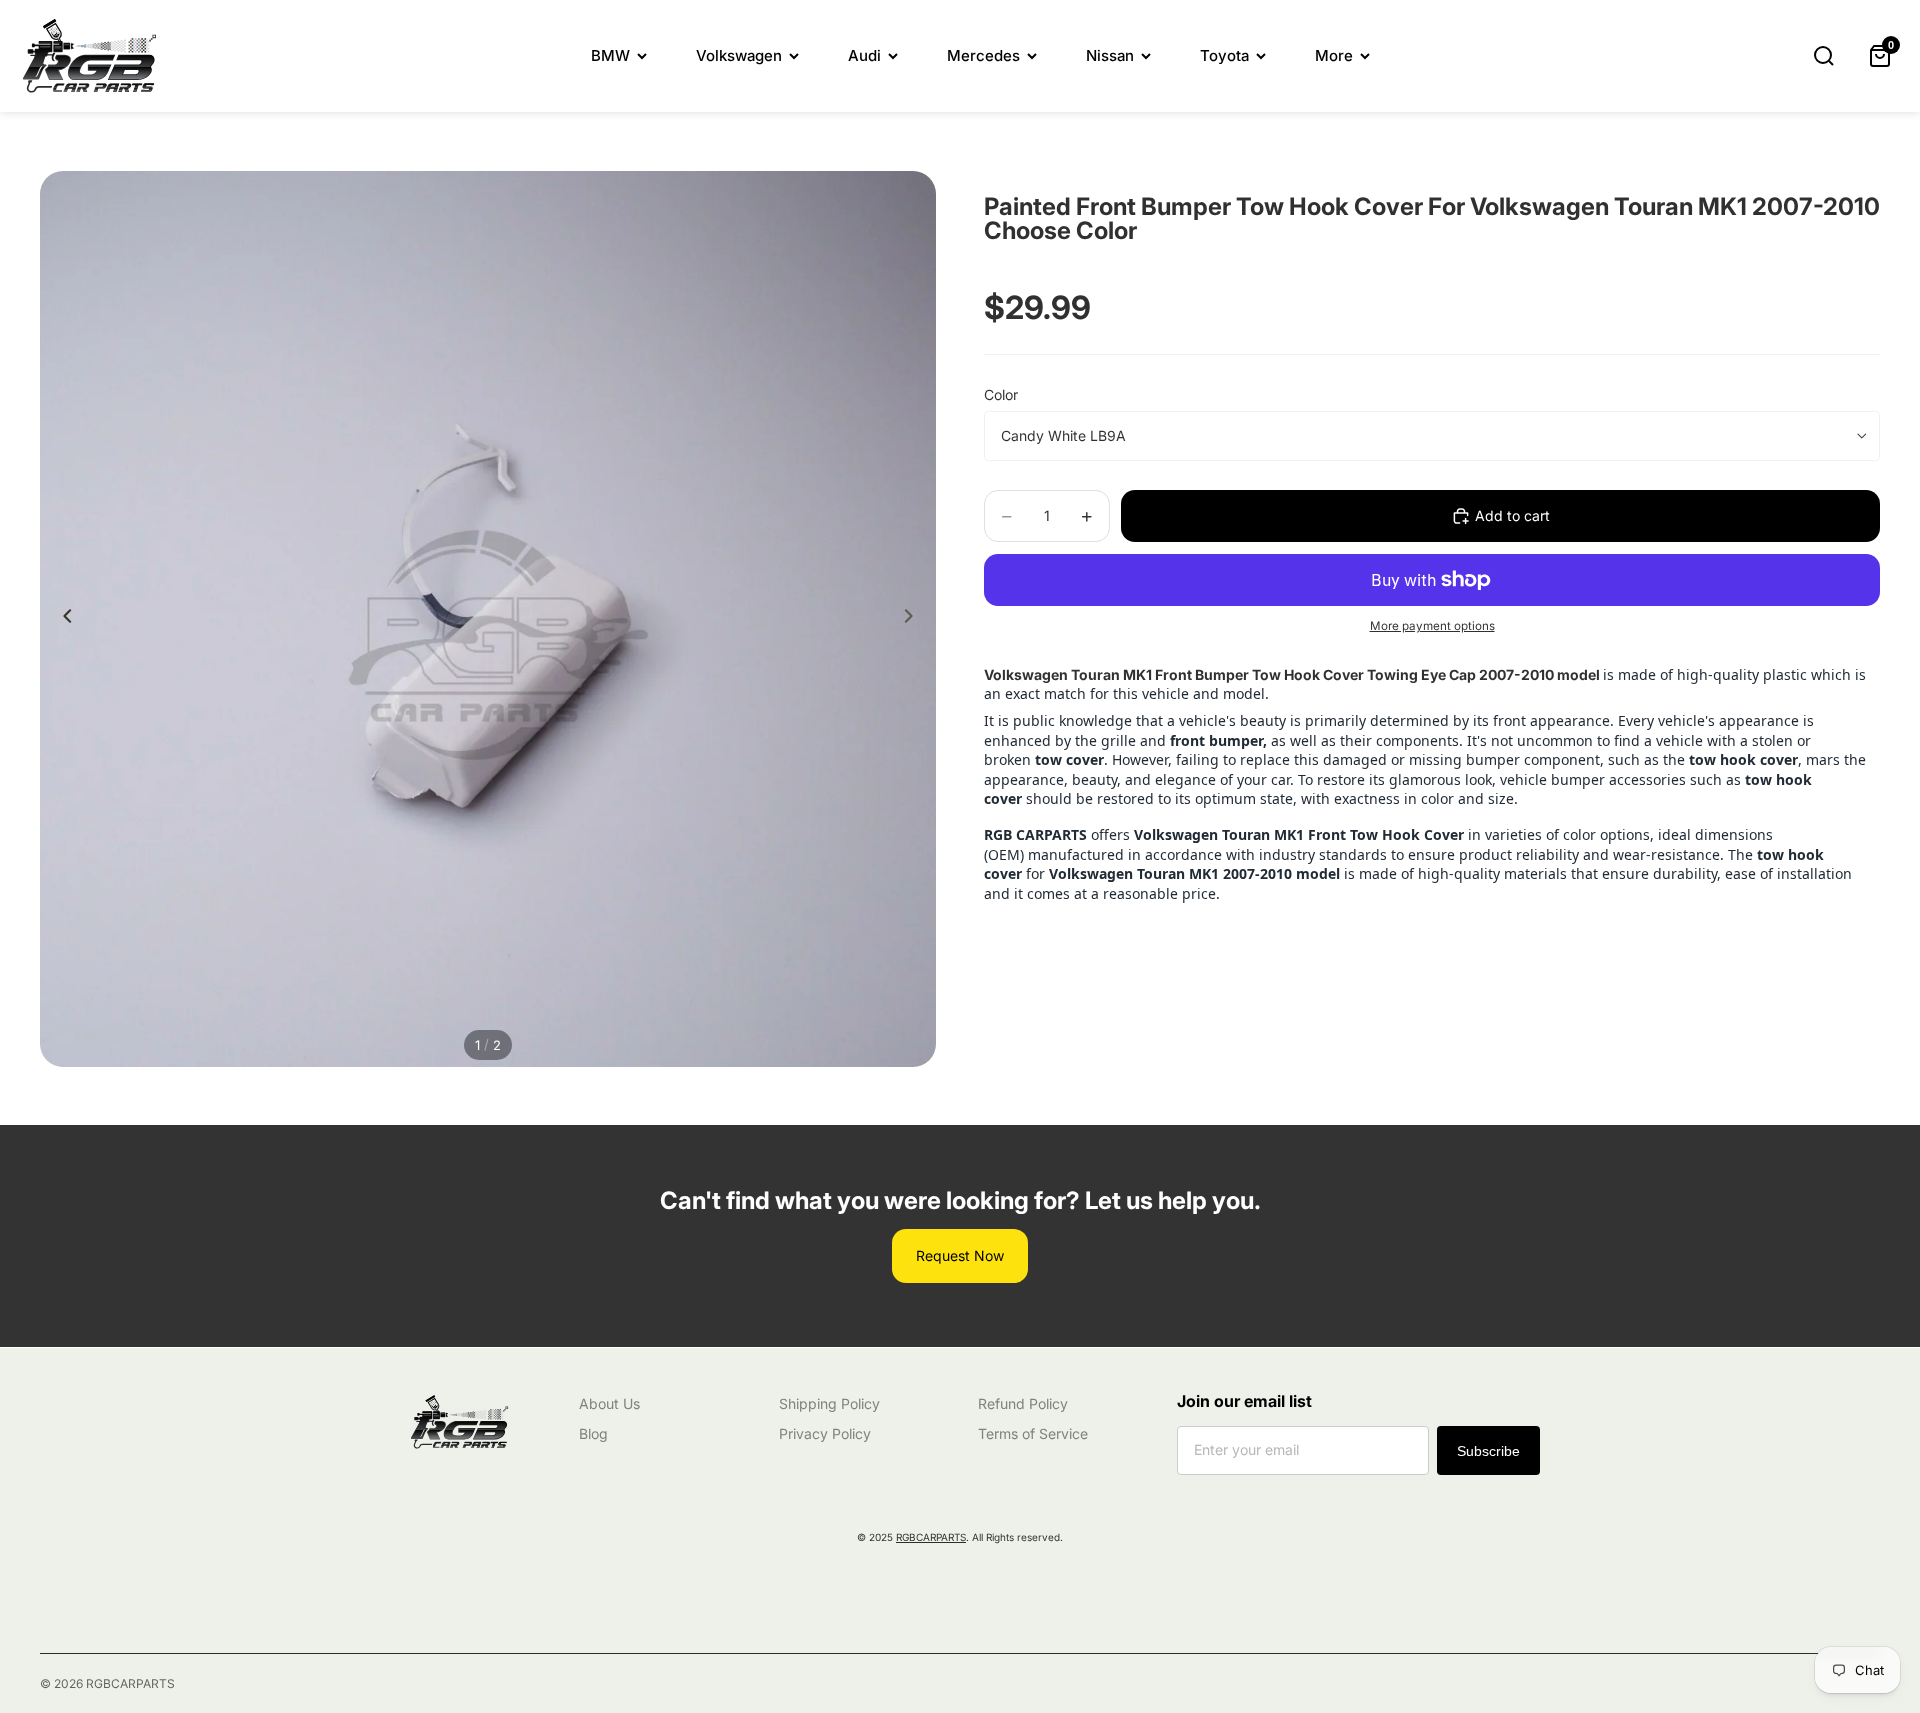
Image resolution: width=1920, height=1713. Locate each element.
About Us (609, 1403)
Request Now (960, 1255)
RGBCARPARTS (931, 1537)
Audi (864, 55)
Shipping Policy (829, 1403)
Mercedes (983, 55)
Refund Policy (1023, 1403)
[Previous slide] (62, 619)
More (1334, 55)
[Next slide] (914, 619)
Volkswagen (739, 55)
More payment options (1432, 626)
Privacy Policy (825, 1433)
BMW (610, 55)
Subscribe (1488, 1451)
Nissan (1110, 55)
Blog (593, 1433)
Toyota (1224, 55)
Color (1001, 394)
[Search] (1824, 56)
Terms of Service (1033, 1433)
